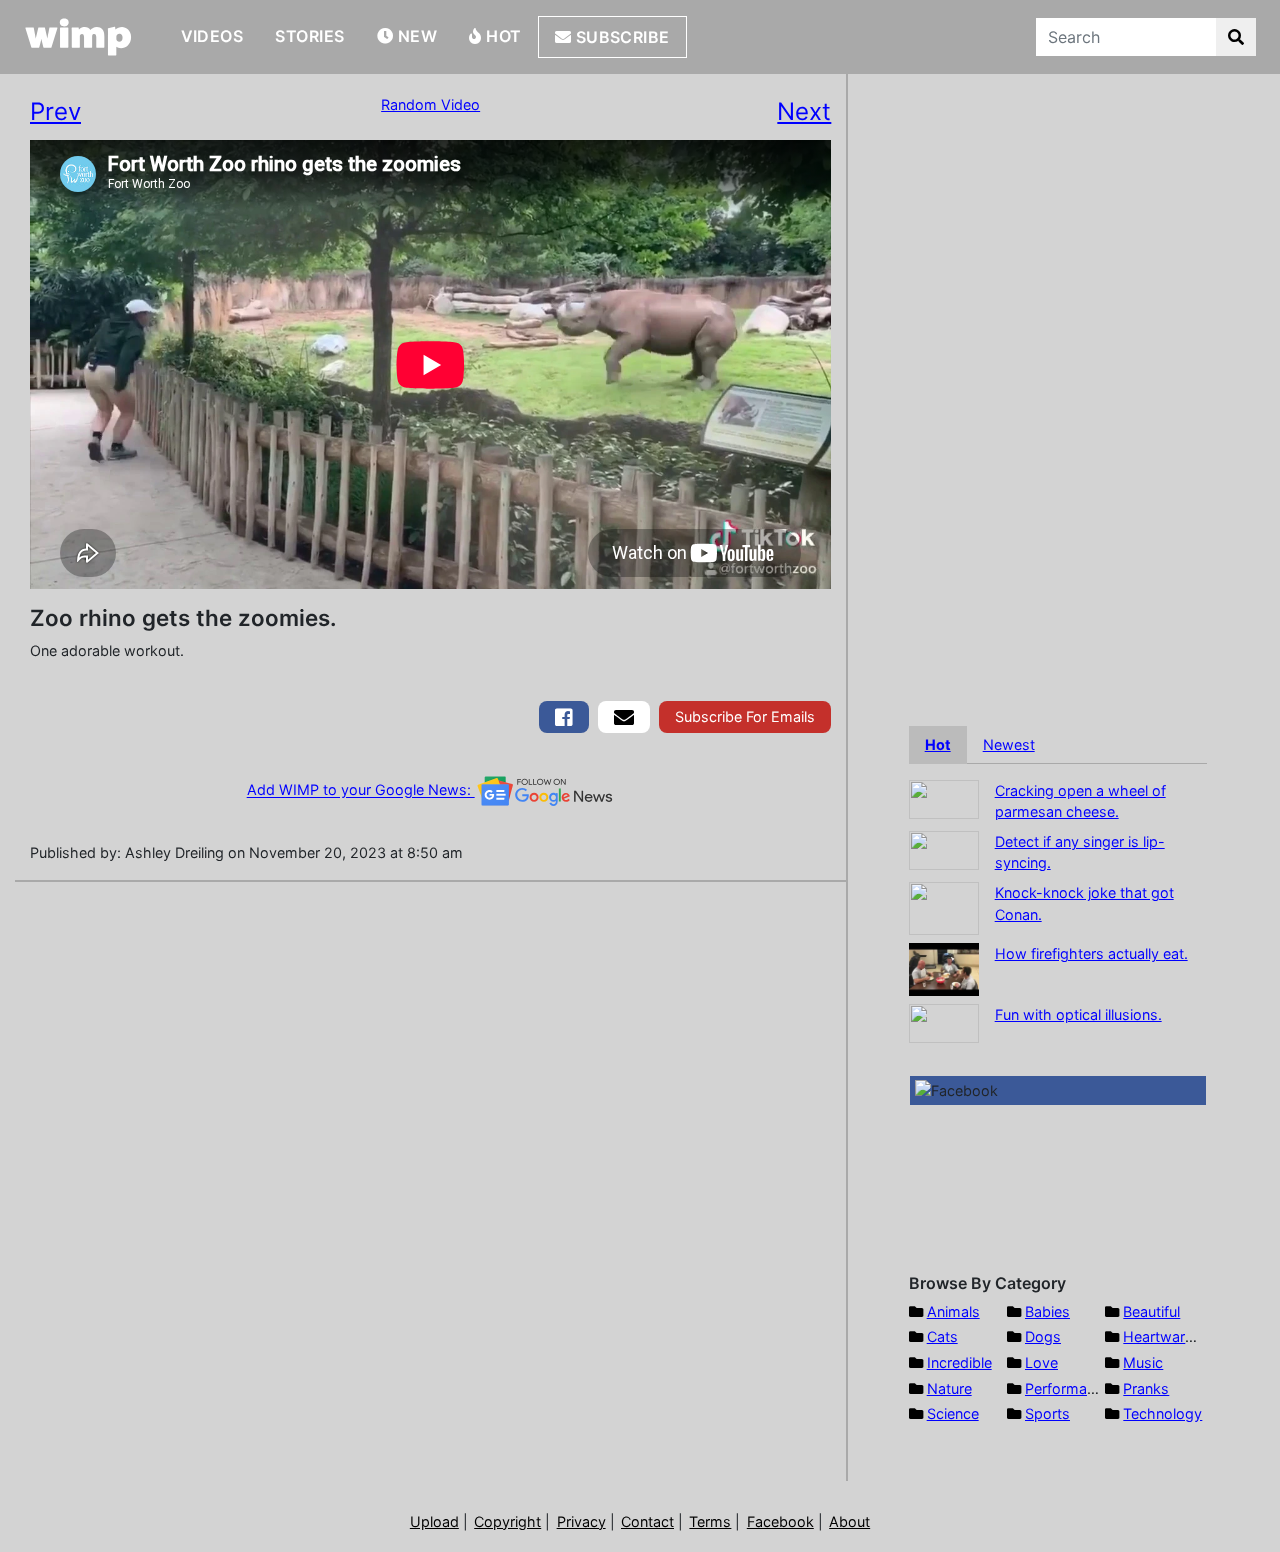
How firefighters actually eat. (1091, 953)
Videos (212, 36)
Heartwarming (1170, 1336)
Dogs (1043, 1336)
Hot (502, 36)
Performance (1068, 1388)
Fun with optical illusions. (1078, 1014)
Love (1041, 1362)
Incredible (959, 1362)
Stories (309, 36)
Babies (1047, 1311)
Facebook (780, 1521)
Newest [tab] (1009, 744)
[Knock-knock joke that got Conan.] (944, 906)
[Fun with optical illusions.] (944, 1021)
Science (953, 1413)
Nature (949, 1388)
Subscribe (620, 37)
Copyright (507, 1521)
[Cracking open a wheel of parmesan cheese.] (944, 797)
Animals (953, 1311)
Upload (434, 1521)
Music (1143, 1362)
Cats (942, 1336)
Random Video (430, 104)
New (415, 36)
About (849, 1521)
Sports (1047, 1413)
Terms (710, 1521)
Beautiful (1151, 1311)
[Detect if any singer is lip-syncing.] (944, 848)
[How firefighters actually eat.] (944, 967)
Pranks (1146, 1388)
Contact (647, 1521)
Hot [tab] (938, 744)
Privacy (581, 1521)
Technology (1162, 1413)
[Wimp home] (78, 37)
